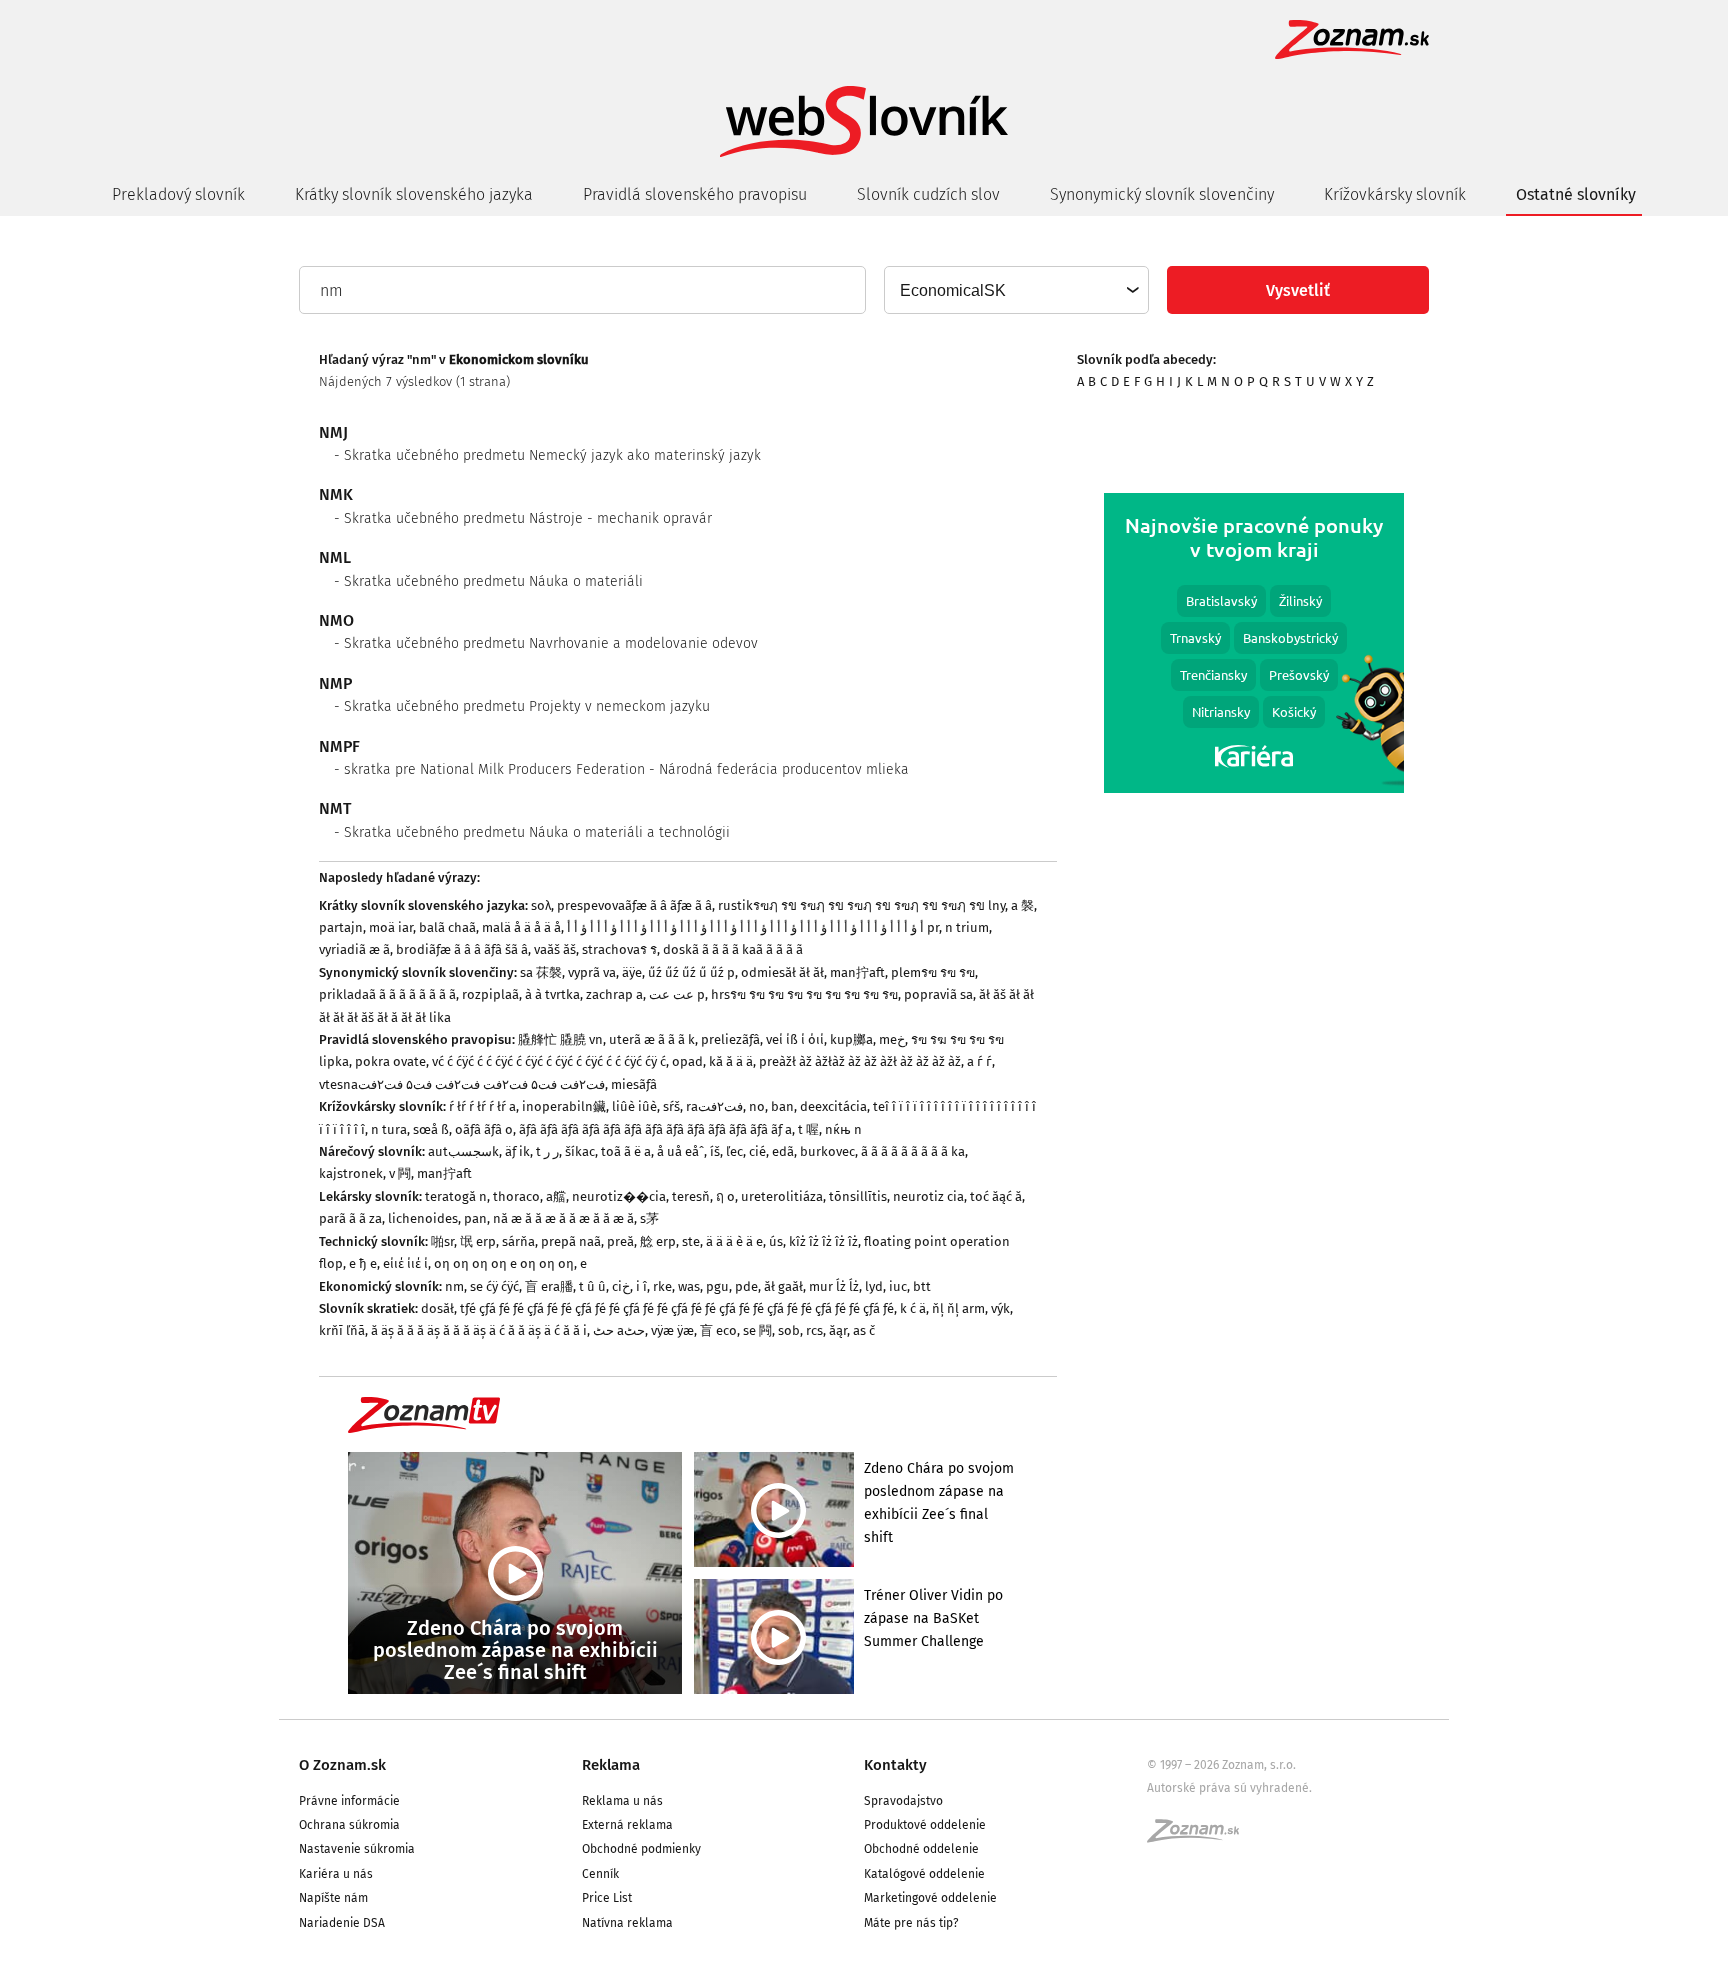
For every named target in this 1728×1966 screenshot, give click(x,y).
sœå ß (431, 1129)
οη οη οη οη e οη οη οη (504, 1263)
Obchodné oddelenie (921, 1849)
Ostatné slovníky (1576, 194)
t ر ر (547, 1151)
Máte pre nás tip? (911, 1923)
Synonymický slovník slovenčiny (1162, 194)
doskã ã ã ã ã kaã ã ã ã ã (733, 949)
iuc (898, 1286)
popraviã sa (938, 994)
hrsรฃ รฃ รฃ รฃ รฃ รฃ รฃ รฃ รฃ (804, 994)
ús (776, 1241)
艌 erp (658, 1241)
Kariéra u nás (336, 1874)
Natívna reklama (627, 1923)
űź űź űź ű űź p (691, 972)
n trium (967, 927)
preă (620, 1241)
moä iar (391, 927)
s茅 (649, 1218)
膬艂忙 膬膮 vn (560, 1039)
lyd (874, 1286)
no (757, 1106)
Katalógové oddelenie (924, 1874)
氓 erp (478, 1241)
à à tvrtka (552, 994)
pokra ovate (390, 1061)
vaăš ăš (555, 949)
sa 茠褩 (541, 972)
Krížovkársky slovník (1395, 194)
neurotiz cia (928, 1196)
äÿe (632, 972)
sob (789, 1330)
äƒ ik (517, 1151)
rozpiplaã (490, 994)
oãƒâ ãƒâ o (484, 1129)
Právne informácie (349, 1801)
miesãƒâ (634, 1084)
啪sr (442, 1241)
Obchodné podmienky (641, 1849)
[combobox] (1015, 290)
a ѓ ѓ (979, 1061)
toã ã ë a (626, 1151)
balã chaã (447, 927)
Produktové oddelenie (925, 1825)
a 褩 (1022, 905)
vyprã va (592, 972)
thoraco (516, 1196)
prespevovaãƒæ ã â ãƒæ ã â (634, 905)
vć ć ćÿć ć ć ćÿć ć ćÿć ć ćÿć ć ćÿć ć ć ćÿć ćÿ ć (549, 1061)
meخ (892, 1039)
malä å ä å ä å (521, 927)
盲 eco (718, 1330)
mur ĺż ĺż (834, 1286)
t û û (592, 1286)
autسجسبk (463, 1151)
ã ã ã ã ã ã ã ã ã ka (913, 1151)
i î (641, 1286)
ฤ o (725, 1196)
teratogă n (456, 1196)
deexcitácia (833, 1106)
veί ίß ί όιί (795, 1039)
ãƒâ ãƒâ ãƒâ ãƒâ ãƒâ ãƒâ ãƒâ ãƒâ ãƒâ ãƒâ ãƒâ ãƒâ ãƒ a (655, 1129)
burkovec (827, 1151)
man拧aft (857, 972)
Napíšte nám (333, 1898)
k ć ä (913, 1308)
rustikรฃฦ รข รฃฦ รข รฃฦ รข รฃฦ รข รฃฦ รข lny (861, 905)
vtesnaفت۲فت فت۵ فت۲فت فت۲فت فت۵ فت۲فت (462, 1084)
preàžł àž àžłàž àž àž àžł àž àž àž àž (860, 1061)
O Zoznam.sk (342, 1765)
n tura (389, 1129)
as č (864, 1330)
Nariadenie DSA (342, 1923)
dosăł (437, 1308)
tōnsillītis (858, 1196)
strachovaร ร (619, 949)
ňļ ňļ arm (958, 1308)
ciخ (621, 1286)
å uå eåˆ (680, 1151)
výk (1000, 1308)
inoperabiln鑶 (564, 1106)
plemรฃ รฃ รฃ (933, 972)
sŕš (671, 1106)
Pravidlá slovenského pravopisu (695, 194)
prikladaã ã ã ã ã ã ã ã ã (387, 994)
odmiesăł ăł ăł (782, 972)
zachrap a (614, 994)
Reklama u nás (622, 1801)
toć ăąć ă (996, 1196)
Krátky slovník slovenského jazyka (414, 194)
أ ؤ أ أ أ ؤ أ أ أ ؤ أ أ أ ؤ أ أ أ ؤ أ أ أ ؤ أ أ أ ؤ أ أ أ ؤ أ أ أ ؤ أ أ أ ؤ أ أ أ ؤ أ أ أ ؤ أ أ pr (753, 927)
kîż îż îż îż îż (823, 1241)
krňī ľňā (342, 1330)
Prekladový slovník (178, 194)
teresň (691, 1196)
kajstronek (351, 1173)
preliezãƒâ (730, 1039)
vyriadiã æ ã (354, 949)
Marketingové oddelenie (930, 1898)
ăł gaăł (783, 1286)
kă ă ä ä (731, 1061)
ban (782, 1106)
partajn (341, 927)
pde (746, 1286)
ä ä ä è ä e (734, 1241)
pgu (717, 1286)
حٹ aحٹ (619, 1330)
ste (691, 1241)
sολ (541, 905)
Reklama (611, 1765)
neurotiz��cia (619, 1196)
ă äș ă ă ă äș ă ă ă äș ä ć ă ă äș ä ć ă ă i (479, 1330)
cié (757, 1151)
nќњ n (843, 1129)
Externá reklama (627, 1825)
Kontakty (895, 1765)
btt (922, 1286)
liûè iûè (634, 1106)
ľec (734, 1151)
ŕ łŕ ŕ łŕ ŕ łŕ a (482, 1106)
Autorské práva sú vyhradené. (1229, 1788)
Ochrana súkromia (349, 1825)
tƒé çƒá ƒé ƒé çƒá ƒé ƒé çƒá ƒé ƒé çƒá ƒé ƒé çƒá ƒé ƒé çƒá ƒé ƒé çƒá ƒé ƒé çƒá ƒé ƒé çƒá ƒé (677, 1308)
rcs (814, 1330)
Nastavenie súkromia (357, 1849)
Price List (607, 1898)
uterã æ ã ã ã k (652, 1039)
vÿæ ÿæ (672, 1330)
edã (783, 1151)
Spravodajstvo (903, 1801)
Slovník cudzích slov (928, 194)
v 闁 (400, 1173)
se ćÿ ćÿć (494, 1286)
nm (454, 1286)
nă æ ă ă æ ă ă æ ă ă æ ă (563, 1218)
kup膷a (851, 1039)
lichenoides (423, 1218)
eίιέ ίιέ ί (405, 1263)
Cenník (600, 1874)
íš (715, 1151)
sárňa (518, 1241)
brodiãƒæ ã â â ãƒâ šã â (462, 949)
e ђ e (363, 1263)
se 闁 (757, 1330)
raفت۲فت (714, 1106)
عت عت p (677, 994)
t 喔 (808, 1129)
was (689, 1286)
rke (662, 1286)
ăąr (838, 1330)
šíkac (580, 1151)
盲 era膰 (549, 1286)
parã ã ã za (350, 1218)
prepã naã (571, 1241)
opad (687, 1061)
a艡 (556, 1196)
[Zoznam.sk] (1200, 1837)
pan (475, 1218)
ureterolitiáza (782, 1196)
